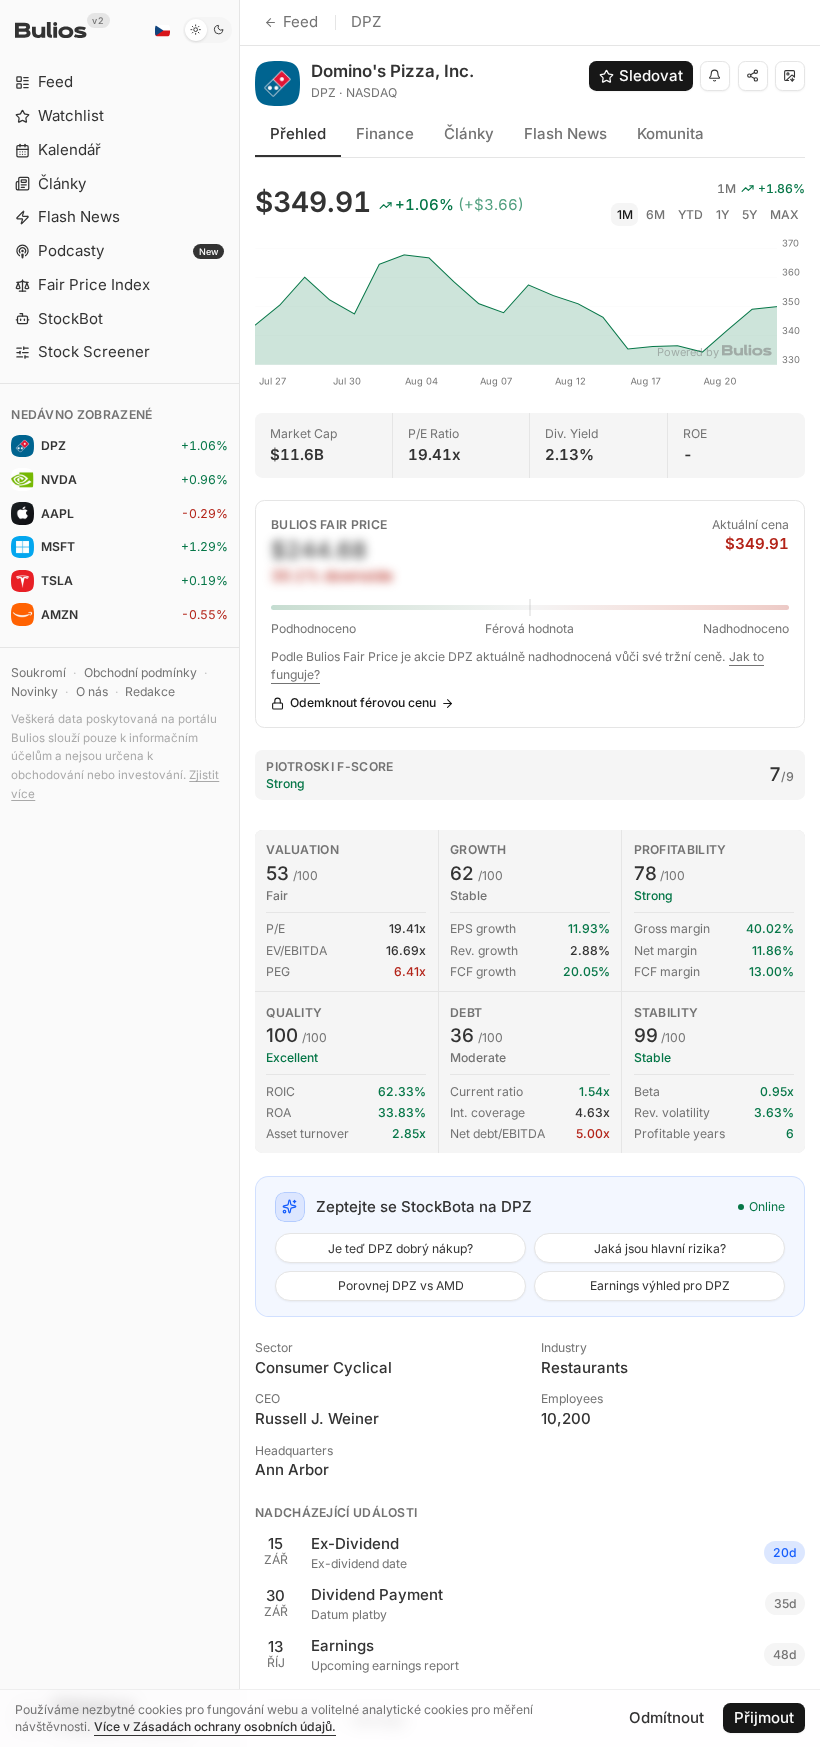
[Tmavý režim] (207, 30)
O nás (92, 691)
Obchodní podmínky (140, 672)
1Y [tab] (722, 214)
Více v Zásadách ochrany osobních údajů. (215, 1726)
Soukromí (38, 672)
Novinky (34, 691)
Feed (300, 21)
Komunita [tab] (670, 133)
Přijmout (764, 1717)
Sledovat (651, 75)
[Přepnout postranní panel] (239, 873)
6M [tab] (655, 214)
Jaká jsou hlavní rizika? (660, 1248)
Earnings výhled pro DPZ (660, 1285)
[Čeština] (162, 30)
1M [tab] (625, 214)
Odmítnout (666, 1717)
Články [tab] (469, 133)
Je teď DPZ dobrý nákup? (400, 1248)
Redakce (150, 691)
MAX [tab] (784, 214)
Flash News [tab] (565, 133)
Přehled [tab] (298, 133)
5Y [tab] (749, 214)
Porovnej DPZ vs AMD (401, 1285)
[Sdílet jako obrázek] (790, 76)
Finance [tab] (385, 133)
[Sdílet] (753, 76)
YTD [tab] (690, 214)
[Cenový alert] (715, 76)
